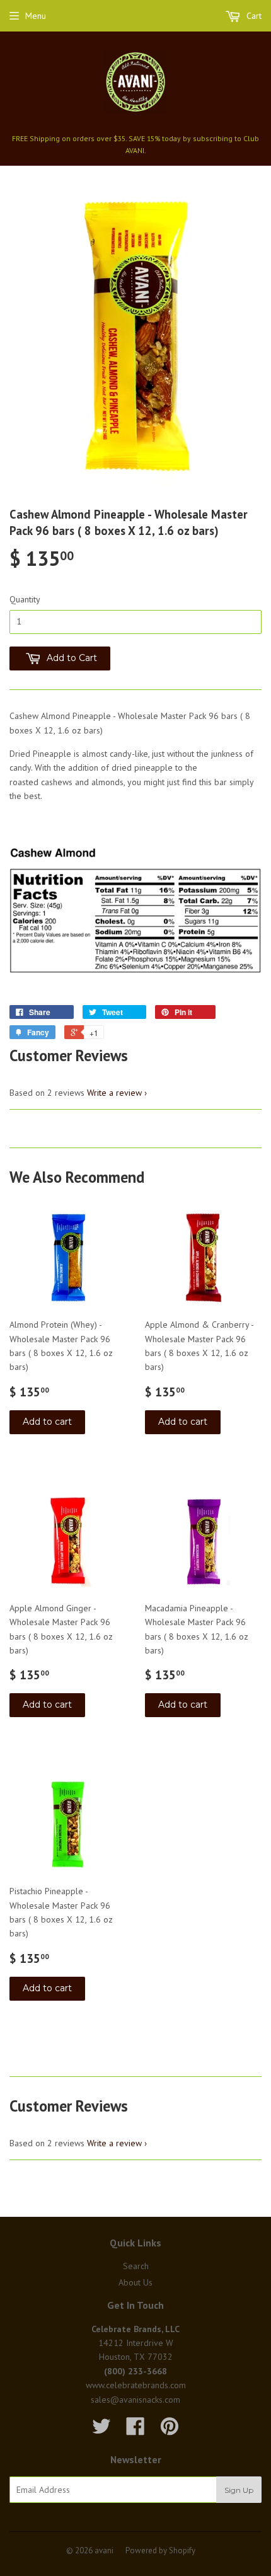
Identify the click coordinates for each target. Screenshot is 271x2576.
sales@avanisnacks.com (135, 2400)
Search (136, 2266)
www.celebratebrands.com (136, 2385)
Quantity (25, 599)
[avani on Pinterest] (170, 2430)
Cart (253, 16)
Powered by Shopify (160, 2550)
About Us (135, 2282)
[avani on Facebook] (135, 2430)
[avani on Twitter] (101, 2430)
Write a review (114, 1093)
